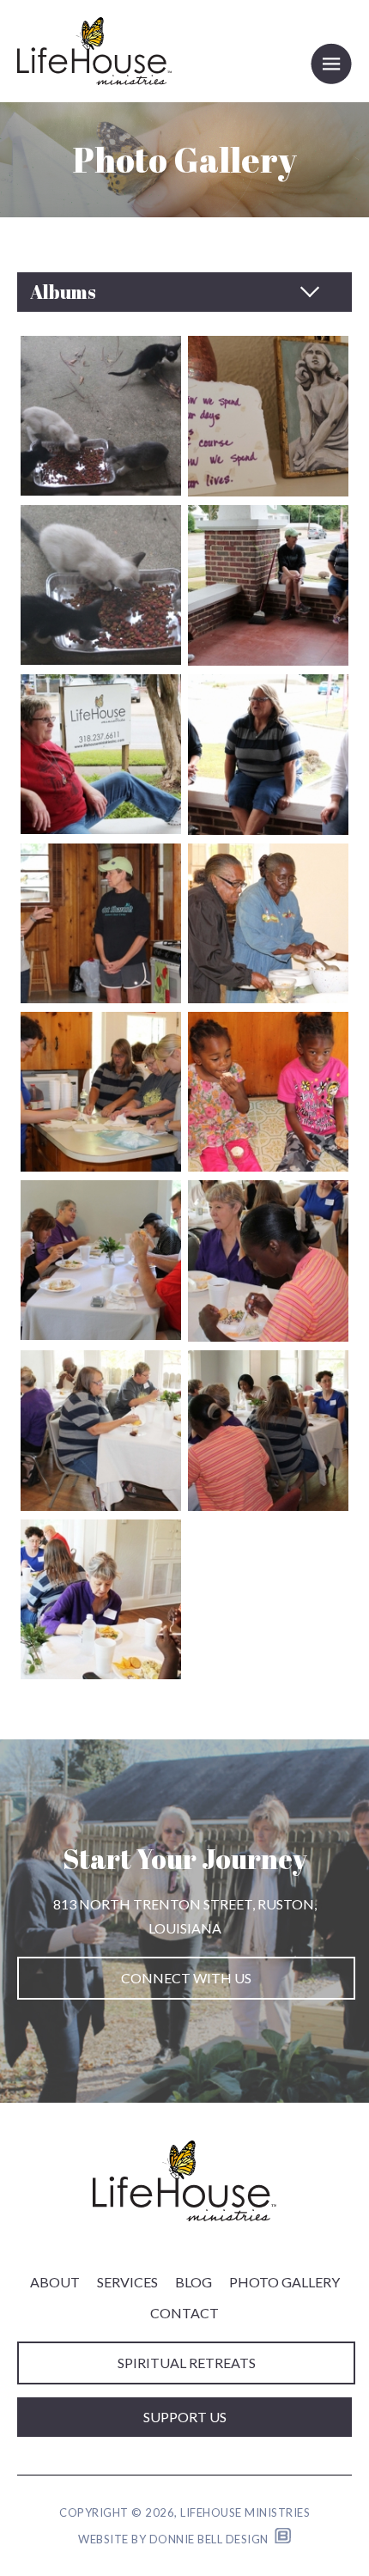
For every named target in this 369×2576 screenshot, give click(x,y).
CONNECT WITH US (186, 1978)
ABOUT (55, 2282)
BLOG (194, 2282)
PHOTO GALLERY (284, 2282)
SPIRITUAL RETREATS (187, 2363)
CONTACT (184, 2313)
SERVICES (127, 2282)
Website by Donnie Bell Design (176, 2539)
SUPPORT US (185, 2417)
